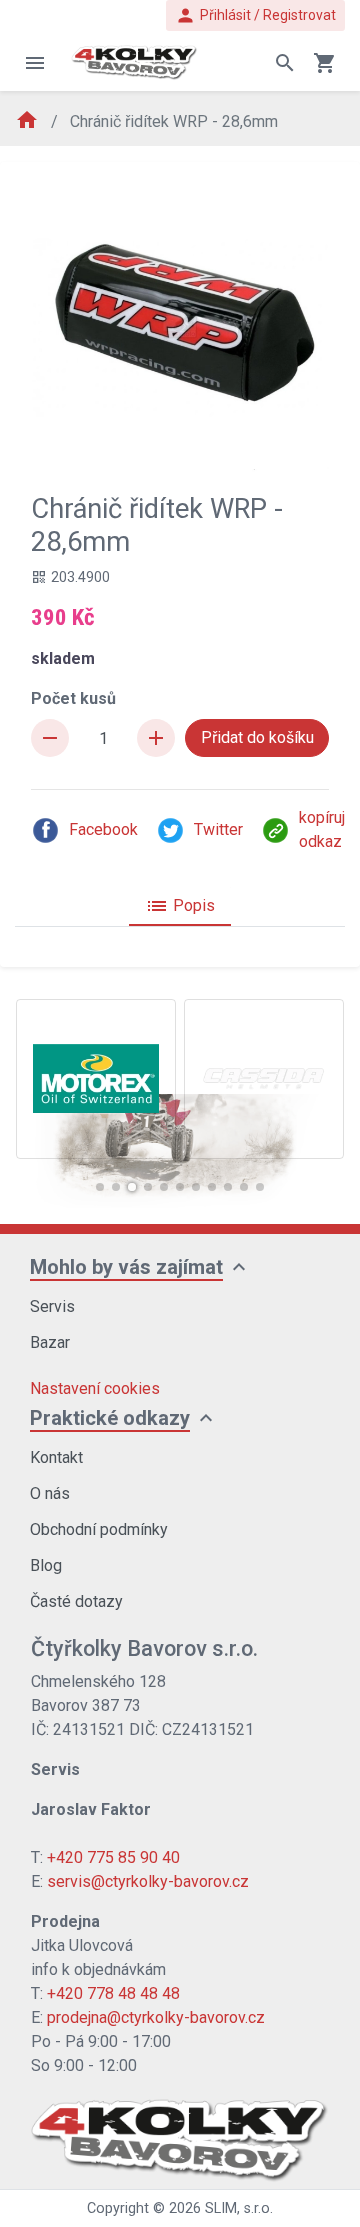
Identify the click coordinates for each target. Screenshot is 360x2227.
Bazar (50, 1342)
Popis (180, 906)
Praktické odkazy (110, 1418)
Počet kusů (73, 698)
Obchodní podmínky (99, 1529)
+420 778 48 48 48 (113, 1993)
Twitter (218, 829)
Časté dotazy (76, 1601)
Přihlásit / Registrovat (255, 15)
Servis (52, 1306)
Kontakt (56, 1457)
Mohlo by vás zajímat (126, 1267)
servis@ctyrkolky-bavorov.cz (148, 1881)
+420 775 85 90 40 (113, 1857)
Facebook (103, 829)
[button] (100, 1187)
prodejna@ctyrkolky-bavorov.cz (156, 2017)
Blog (46, 1565)
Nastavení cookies (95, 1388)
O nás (50, 1493)
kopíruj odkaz (322, 829)
